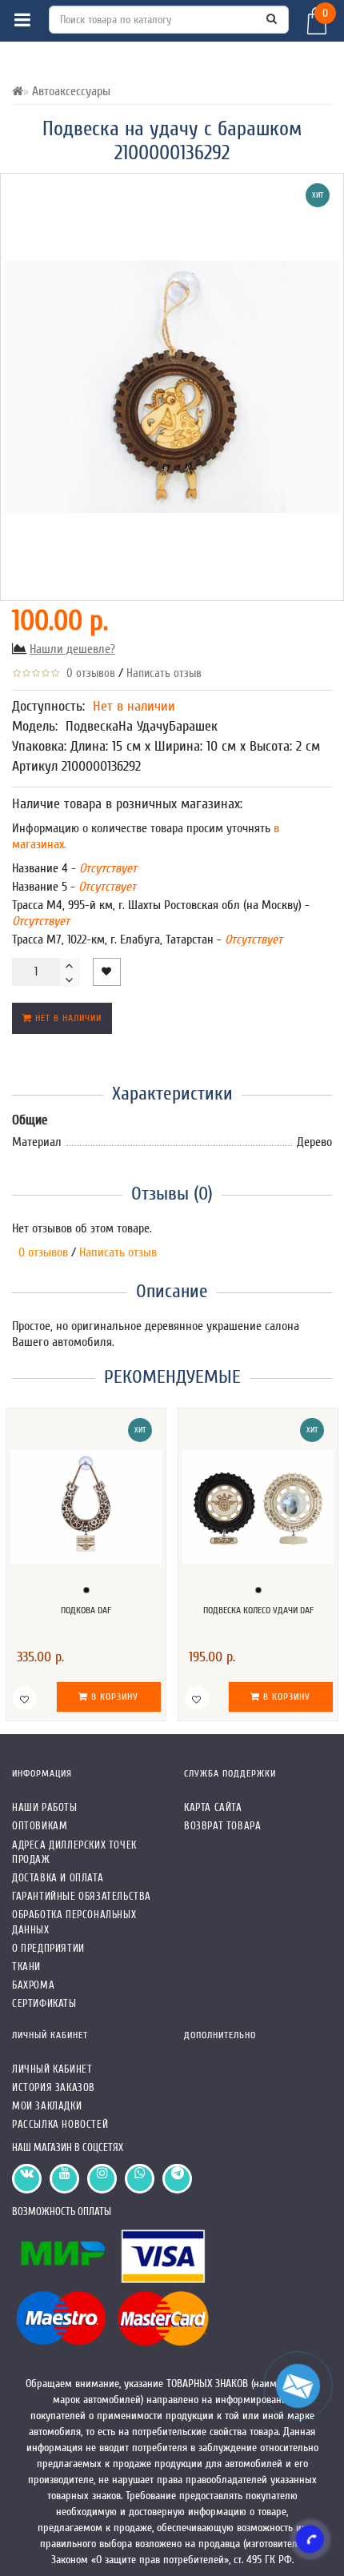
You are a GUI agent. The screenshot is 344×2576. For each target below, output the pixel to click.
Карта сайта (213, 1807)
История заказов (54, 2087)
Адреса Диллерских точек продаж (74, 1852)
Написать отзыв (164, 673)
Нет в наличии (67, 1018)
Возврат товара (222, 1826)
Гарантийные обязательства (82, 1896)
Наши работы (45, 1807)
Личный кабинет (52, 2069)
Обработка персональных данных (74, 1922)
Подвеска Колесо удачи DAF (258, 1610)
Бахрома (33, 1985)
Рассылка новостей (60, 2124)
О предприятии (48, 1948)
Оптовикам (40, 1826)
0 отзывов (88, 673)
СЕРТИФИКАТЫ (44, 2003)
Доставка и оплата (58, 1878)
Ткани (26, 1967)
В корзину (113, 1697)
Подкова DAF (86, 1610)
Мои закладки (47, 2106)
